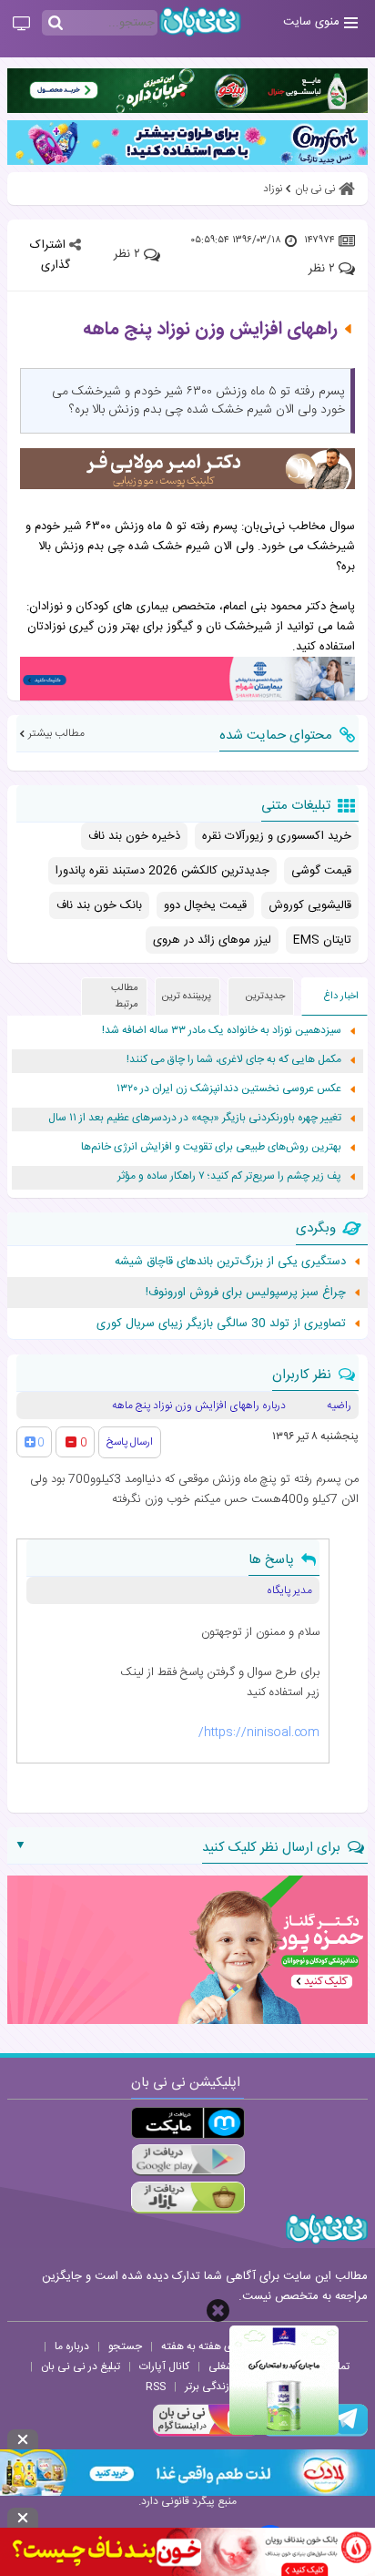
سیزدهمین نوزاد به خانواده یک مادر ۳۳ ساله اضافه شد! (222, 1031)
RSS (156, 2387)
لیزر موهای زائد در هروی (212, 940)
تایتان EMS (322, 940)
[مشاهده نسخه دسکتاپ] (21, 25)
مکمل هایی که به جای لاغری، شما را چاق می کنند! (234, 1060)
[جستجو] (56, 24)
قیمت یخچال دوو (205, 905)
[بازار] (188, 2198)
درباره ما (72, 2346)
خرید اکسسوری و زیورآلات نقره (277, 836)
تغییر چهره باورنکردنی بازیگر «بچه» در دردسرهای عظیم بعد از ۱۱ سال (195, 1118)
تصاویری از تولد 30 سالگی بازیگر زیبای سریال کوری (221, 1324)
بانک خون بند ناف (99, 905)
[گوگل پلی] (188, 2160)
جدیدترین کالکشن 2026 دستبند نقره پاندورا (162, 871)
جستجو (125, 2346)
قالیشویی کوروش (310, 905)
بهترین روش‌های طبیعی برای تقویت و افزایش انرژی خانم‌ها (211, 1147)
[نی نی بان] (200, 21)
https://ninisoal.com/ (259, 1733)
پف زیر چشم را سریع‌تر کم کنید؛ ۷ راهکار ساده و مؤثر (229, 1176)
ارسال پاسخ (130, 1442)
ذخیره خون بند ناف (134, 836)
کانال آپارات (164, 2366)
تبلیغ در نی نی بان (81, 2366)
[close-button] (218, 2310)
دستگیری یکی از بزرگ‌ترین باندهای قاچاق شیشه (230, 1262)
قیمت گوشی (321, 871)
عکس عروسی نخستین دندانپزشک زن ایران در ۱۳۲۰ (229, 1089)
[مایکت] (188, 2123)
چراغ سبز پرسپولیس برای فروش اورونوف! (246, 1293)
